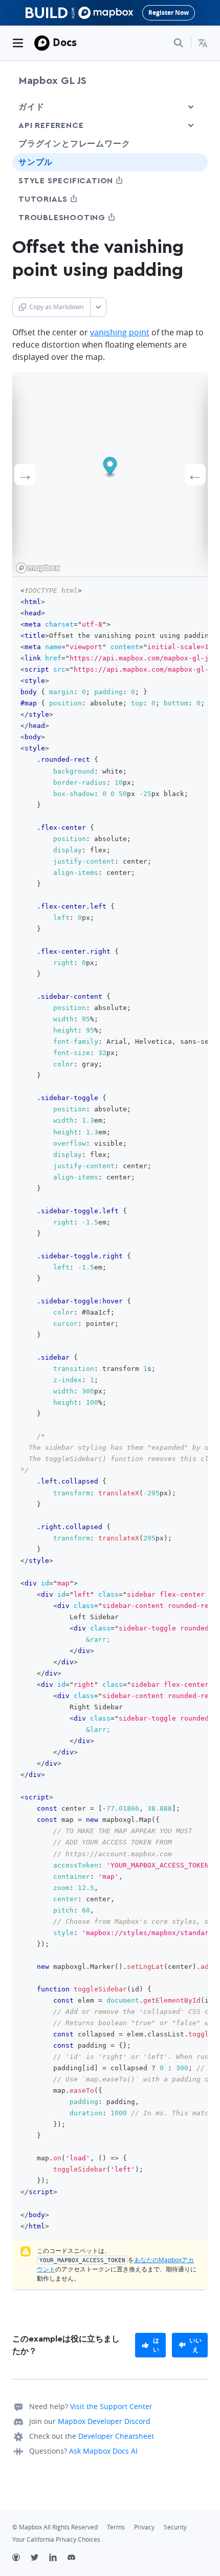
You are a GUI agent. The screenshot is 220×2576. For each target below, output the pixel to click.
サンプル (36, 162)
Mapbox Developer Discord (104, 2421)
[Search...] (179, 43)
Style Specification (85, 180)
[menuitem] (203, 43)
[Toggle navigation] (18, 43)
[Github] (21, 2559)
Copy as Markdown (56, 307)
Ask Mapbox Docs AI (103, 2451)
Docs (65, 42)
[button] (203, 43)
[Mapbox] (42, 43)
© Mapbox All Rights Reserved (55, 2527)
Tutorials (62, 199)
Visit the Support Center (111, 2406)
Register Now (169, 13)
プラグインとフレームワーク (74, 144)
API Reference (51, 125)
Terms (116, 2527)
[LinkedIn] (58, 2559)
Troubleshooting (81, 217)
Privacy (144, 2527)
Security (175, 2527)
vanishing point (120, 332)
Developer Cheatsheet (116, 2436)
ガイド (31, 107)
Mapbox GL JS (52, 81)
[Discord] (77, 2559)
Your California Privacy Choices (56, 2539)
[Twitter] (40, 2559)
